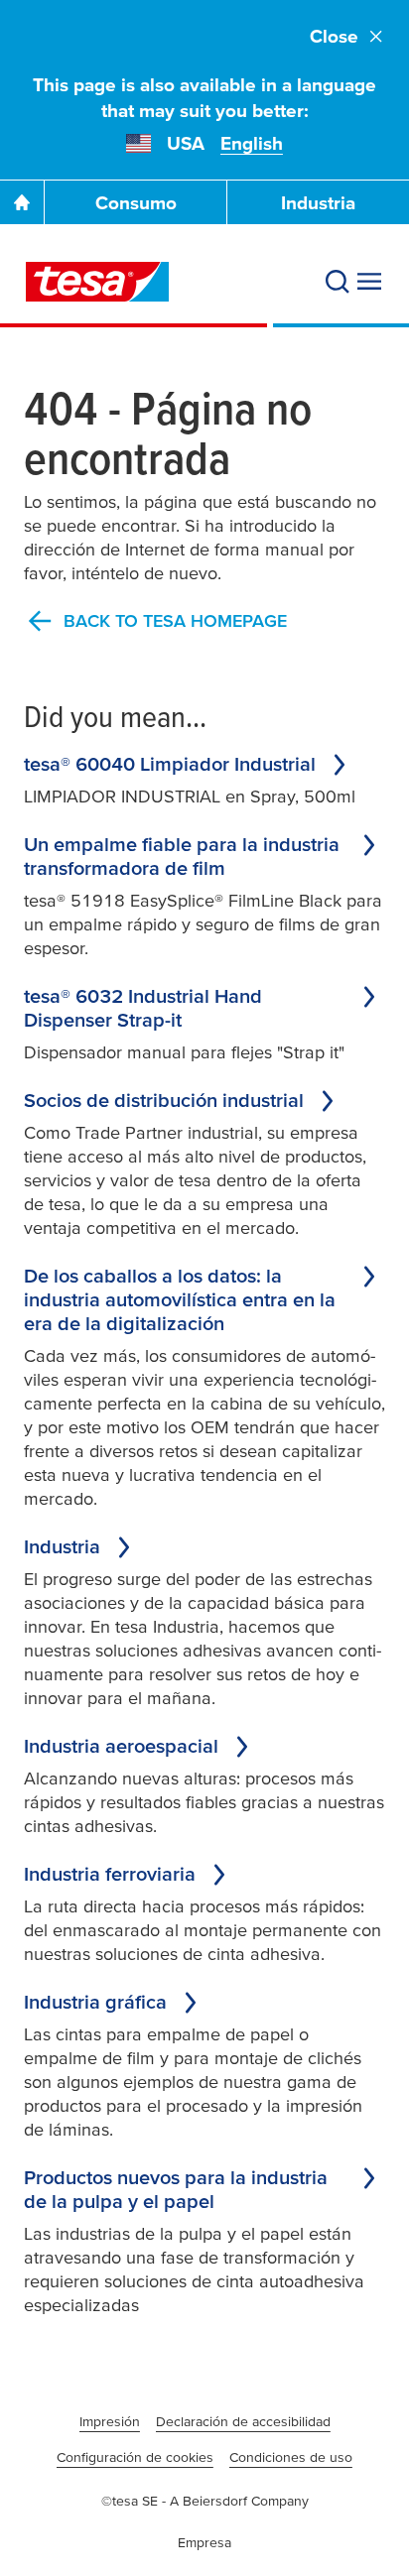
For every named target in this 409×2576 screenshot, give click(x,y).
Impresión (110, 2421)
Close (334, 36)
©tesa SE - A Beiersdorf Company (205, 2501)
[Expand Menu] (369, 282)
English (252, 143)
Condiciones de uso (291, 2457)
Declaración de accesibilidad (243, 2421)
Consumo (136, 203)
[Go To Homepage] (22, 202)
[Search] (338, 282)
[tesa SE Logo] (97, 282)
